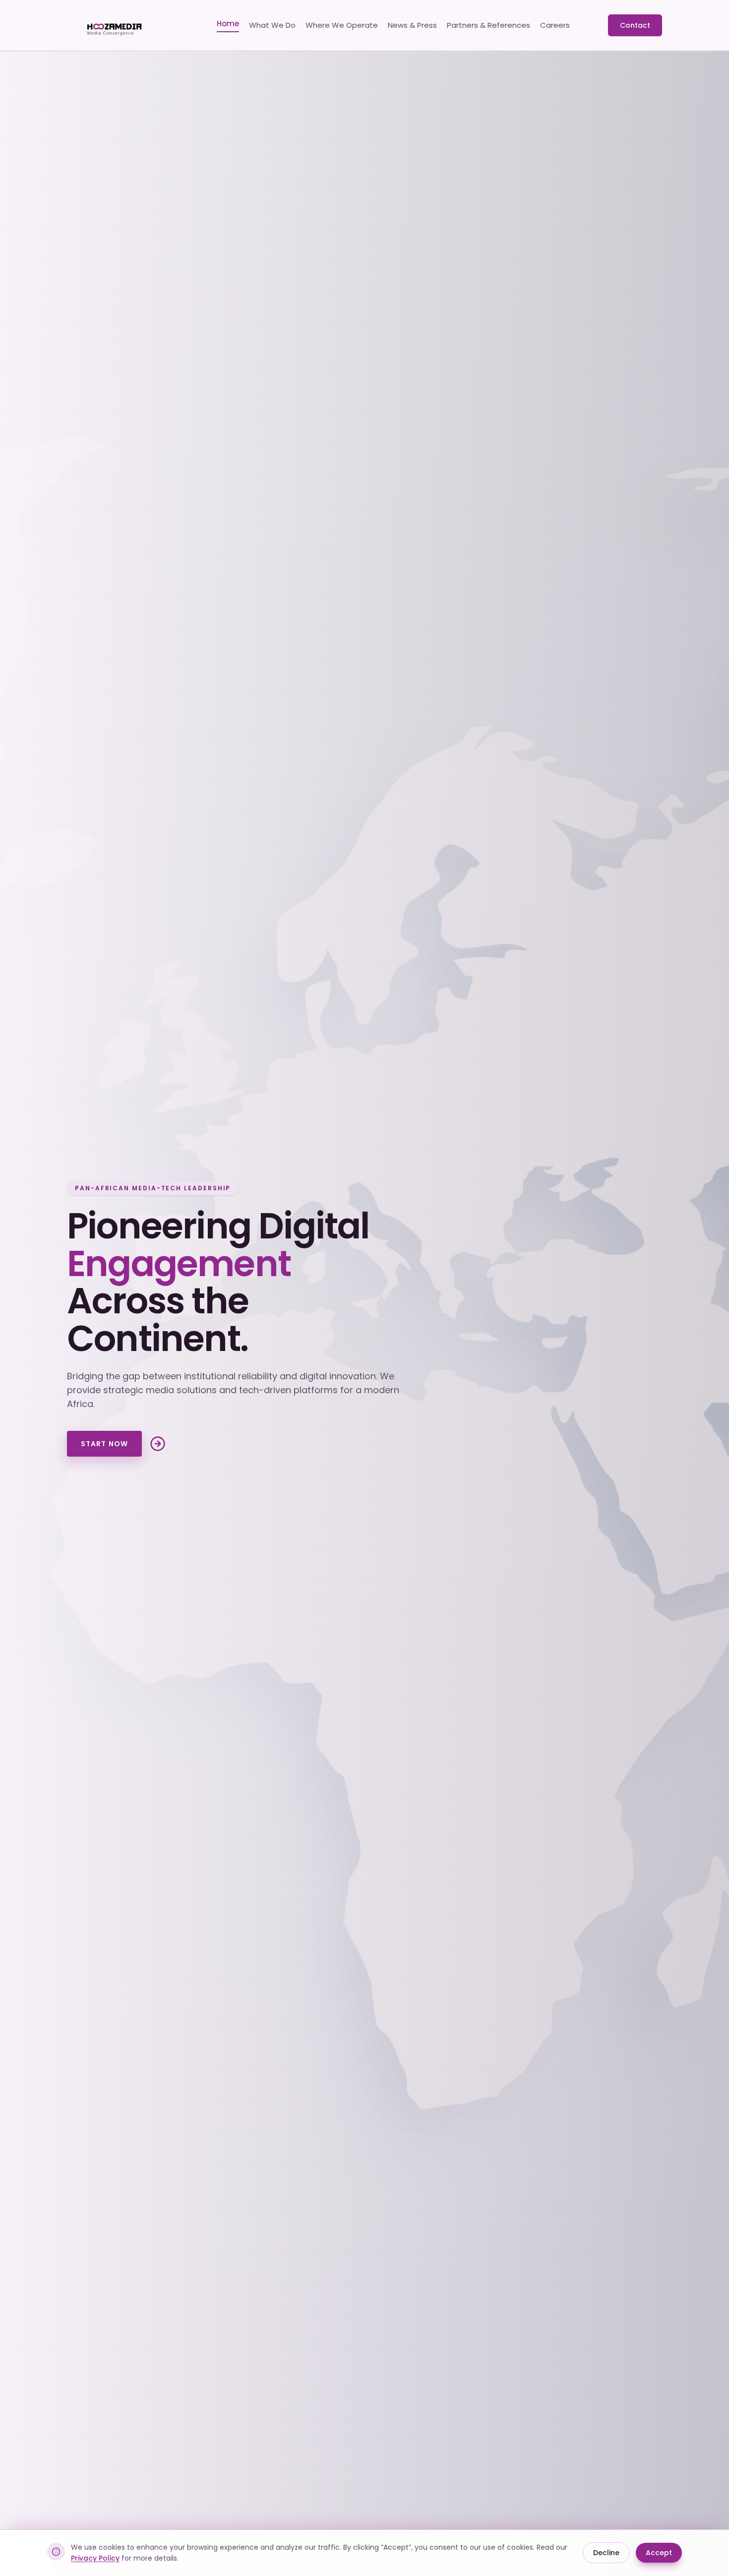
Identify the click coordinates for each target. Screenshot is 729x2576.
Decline (606, 2553)
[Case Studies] (158, 1444)
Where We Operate (342, 25)
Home (228, 24)
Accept (659, 2553)
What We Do (272, 25)
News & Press (412, 25)
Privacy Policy (95, 2558)
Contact (635, 25)
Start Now (104, 1444)
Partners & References (488, 25)
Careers (555, 25)
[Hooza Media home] (122, 25)
